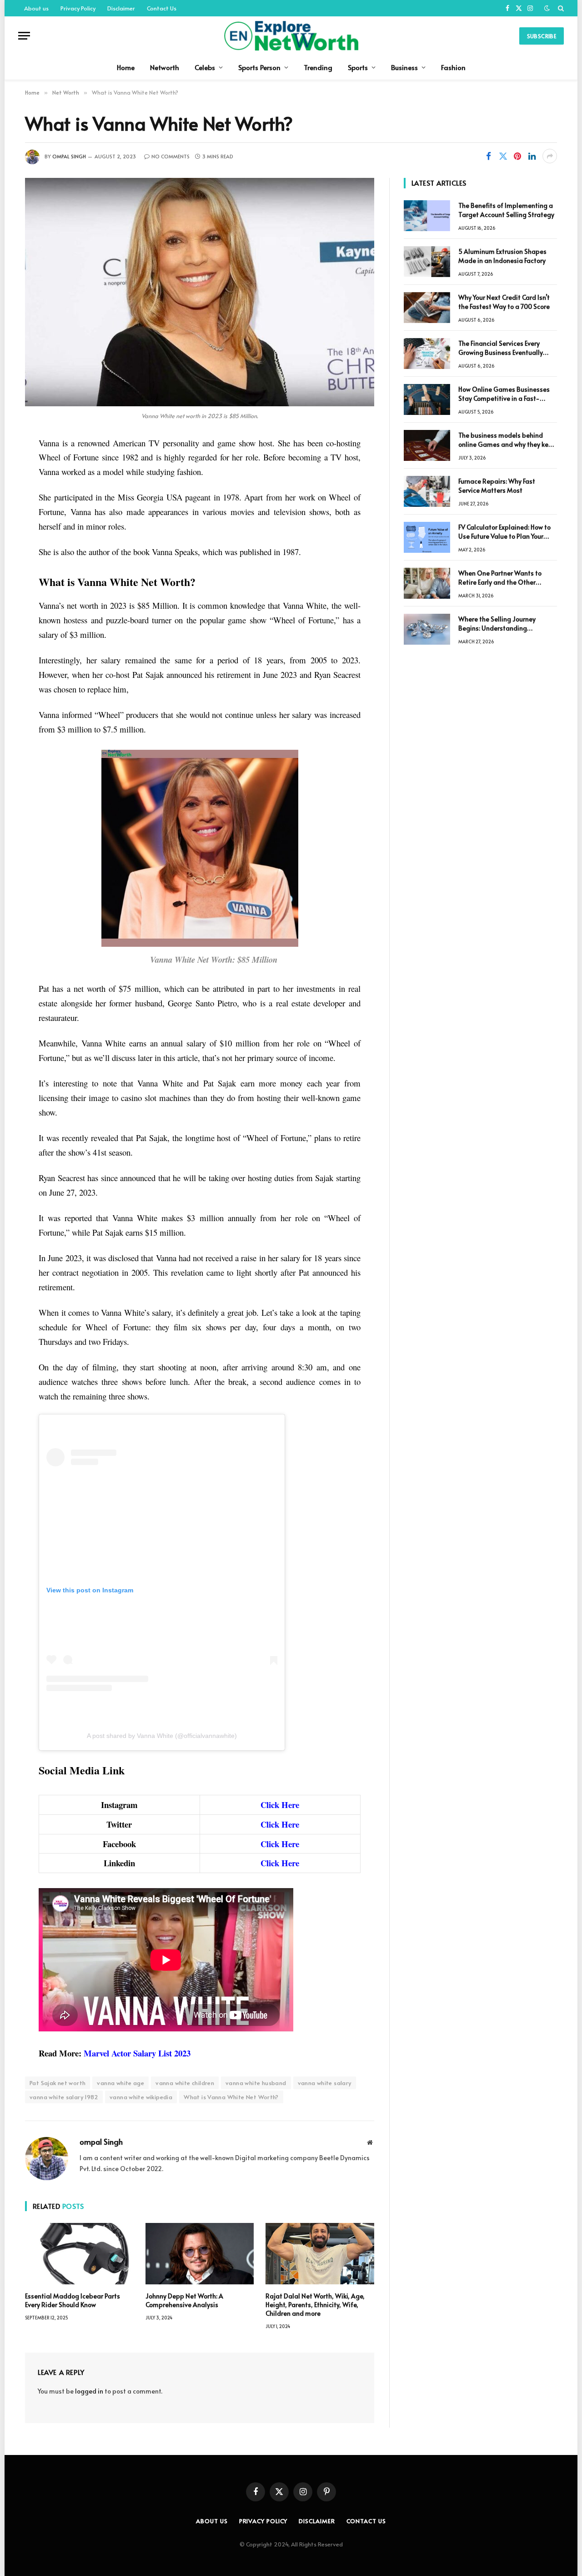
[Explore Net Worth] (291, 36)
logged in (89, 2391)
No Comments (171, 156)
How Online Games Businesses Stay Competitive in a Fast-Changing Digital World (504, 394)
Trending (318, 67)
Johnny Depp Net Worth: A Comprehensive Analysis (184, 2300)
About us (36, 8)
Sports (358, 67)
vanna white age (120, 2083)
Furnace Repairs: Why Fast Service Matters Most (497, 486)
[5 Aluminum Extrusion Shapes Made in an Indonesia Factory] (427, 262)
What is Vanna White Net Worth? (231, 2097)
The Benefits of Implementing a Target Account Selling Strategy (506, 210)
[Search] (560, 8)
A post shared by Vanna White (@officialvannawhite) (162, 1736)
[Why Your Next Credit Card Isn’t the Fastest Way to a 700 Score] (427, 308)
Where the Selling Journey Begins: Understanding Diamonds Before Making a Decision (499, 624)
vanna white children (185, 2083)
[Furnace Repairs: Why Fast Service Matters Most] (427, 491)
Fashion (453, 67)
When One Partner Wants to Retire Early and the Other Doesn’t (500, 578)
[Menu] (24, 36)
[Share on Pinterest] (517, 156)
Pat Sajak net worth (58, 2083)
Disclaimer (121, 8)
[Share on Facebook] (488, 156)
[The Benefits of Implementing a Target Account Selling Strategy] (427, 216)
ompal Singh (69, 156)
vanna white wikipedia (141, 2097)
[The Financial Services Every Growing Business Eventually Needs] (427, 354)
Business (404, 67)
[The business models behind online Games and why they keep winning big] (427, 445)
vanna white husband (256, 2083)
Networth (165, 67)
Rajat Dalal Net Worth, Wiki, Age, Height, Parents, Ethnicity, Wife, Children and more (315, 2305)
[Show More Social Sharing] (550, 156)
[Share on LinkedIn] (532, 156)
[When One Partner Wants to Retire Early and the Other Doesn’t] (427, 583)
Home (126, 67)
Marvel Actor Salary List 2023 (137, 2053)
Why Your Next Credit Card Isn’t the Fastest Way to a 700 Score (504, 302)
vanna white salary (325, 2083)
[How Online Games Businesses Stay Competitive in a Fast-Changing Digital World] (427, 399)
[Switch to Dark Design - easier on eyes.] (547, 8)
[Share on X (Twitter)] (503, 156)
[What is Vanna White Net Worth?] (200, 292)
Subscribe (542, 36)
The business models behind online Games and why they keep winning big (507, 440)
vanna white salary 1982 (64, 2097)
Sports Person (259, 67)
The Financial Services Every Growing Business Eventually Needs (501, 348)
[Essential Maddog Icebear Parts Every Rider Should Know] (79, 2253)
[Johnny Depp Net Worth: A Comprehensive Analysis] (200, 2253)
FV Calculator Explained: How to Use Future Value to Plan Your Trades (504, 532)
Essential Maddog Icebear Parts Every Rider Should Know (73, 2300)
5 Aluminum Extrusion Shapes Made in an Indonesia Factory (502, 256)
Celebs (205, 67)
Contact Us (162, 8)
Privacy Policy (78, 8)
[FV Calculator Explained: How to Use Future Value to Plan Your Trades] (427, 537)
